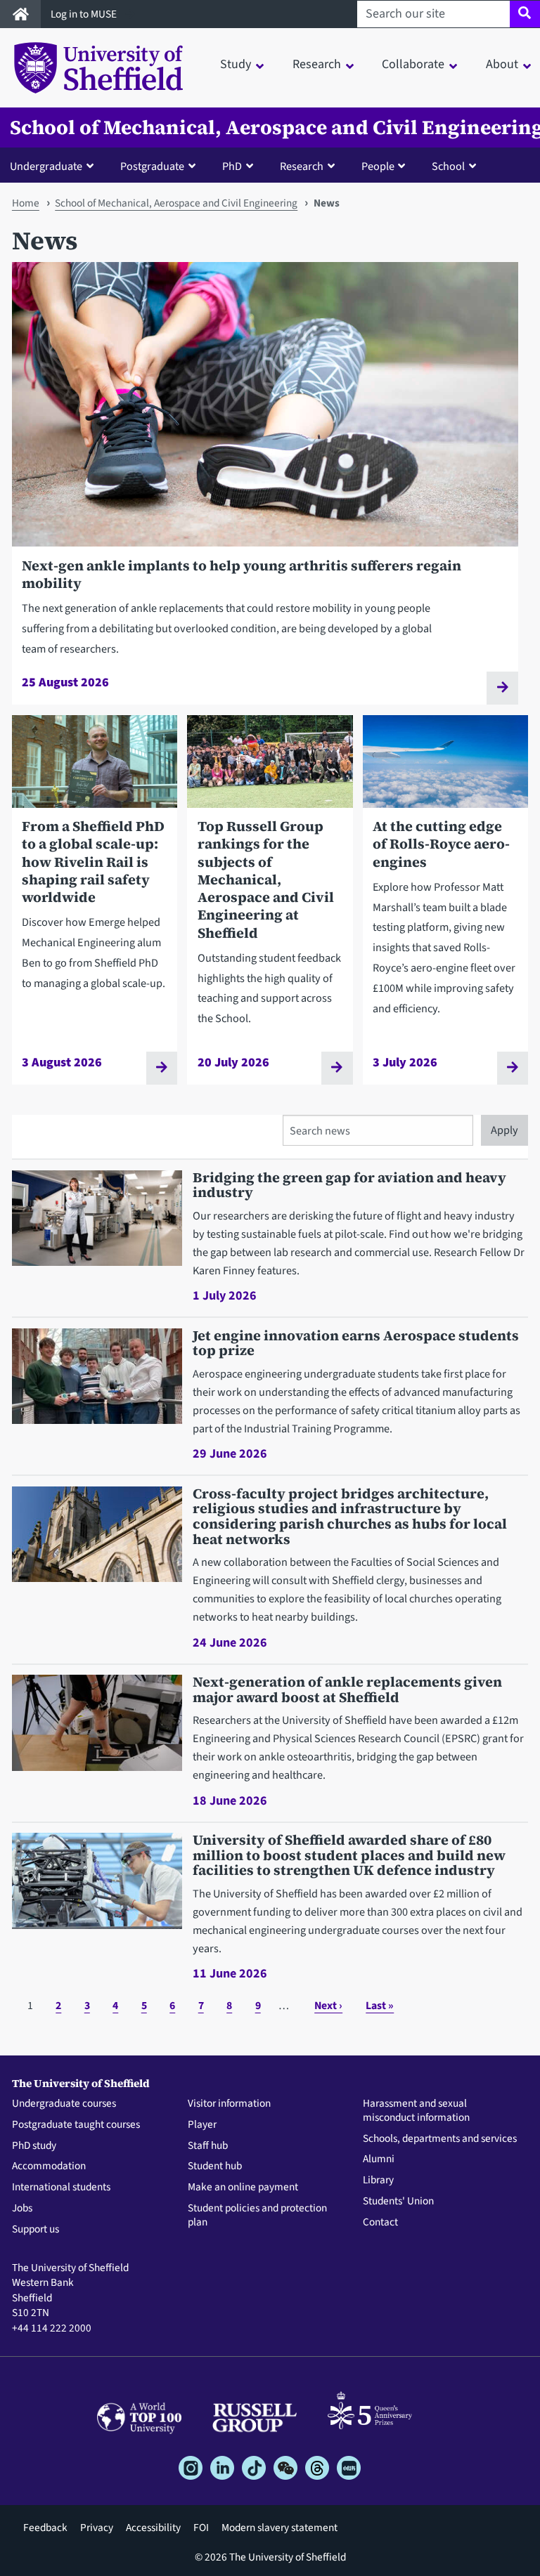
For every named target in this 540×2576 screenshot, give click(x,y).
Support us (36, 2230)
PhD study (34, 2146)
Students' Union (398, 2202)
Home (26, 203)
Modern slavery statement (279, 2528)
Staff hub (208, 2146)
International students (61, 2188)
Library (378, 2181)
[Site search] (525, 14)
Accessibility (153, 2528)
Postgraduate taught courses (76, 2125)
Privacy (97, 2528)
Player (202, 2125)
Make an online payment (243, 2188)
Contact (380, 2223)
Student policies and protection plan (257, 2216)
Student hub (215, 2166)
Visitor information (229, 2104)
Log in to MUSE (85, 14)
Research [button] (317, 64)
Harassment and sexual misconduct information (416, 2111)
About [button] (502, 64)
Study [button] (236, 64)
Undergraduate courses (64, 2104)
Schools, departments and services (440, 2139)
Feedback (45, 2528)
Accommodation (49, 2166)
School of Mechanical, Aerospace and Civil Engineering (176, 203)
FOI (201, 2528)
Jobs (22, 2209)
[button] (55, 166)
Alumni (379, 2159)
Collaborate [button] (413, 64)
